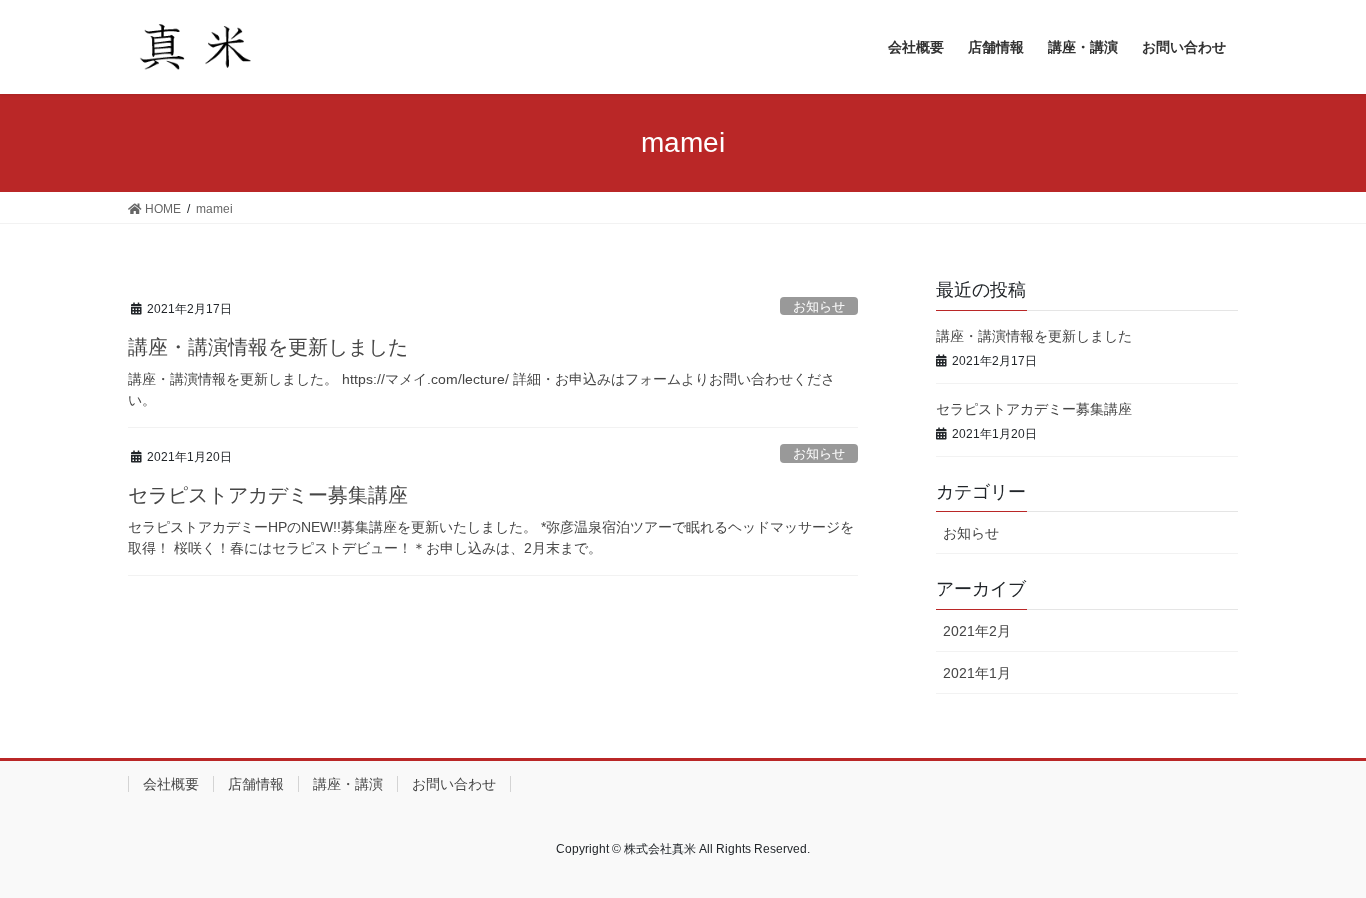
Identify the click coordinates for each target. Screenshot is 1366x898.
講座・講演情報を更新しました (268, 347)
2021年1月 (977, 673)
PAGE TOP (1315, 853)
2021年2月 (977, 631)
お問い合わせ (454, 784)
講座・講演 (348, 784)
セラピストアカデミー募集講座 (268, 495)
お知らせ (819, 306)
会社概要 (171, 784)
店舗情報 (256, 784)
